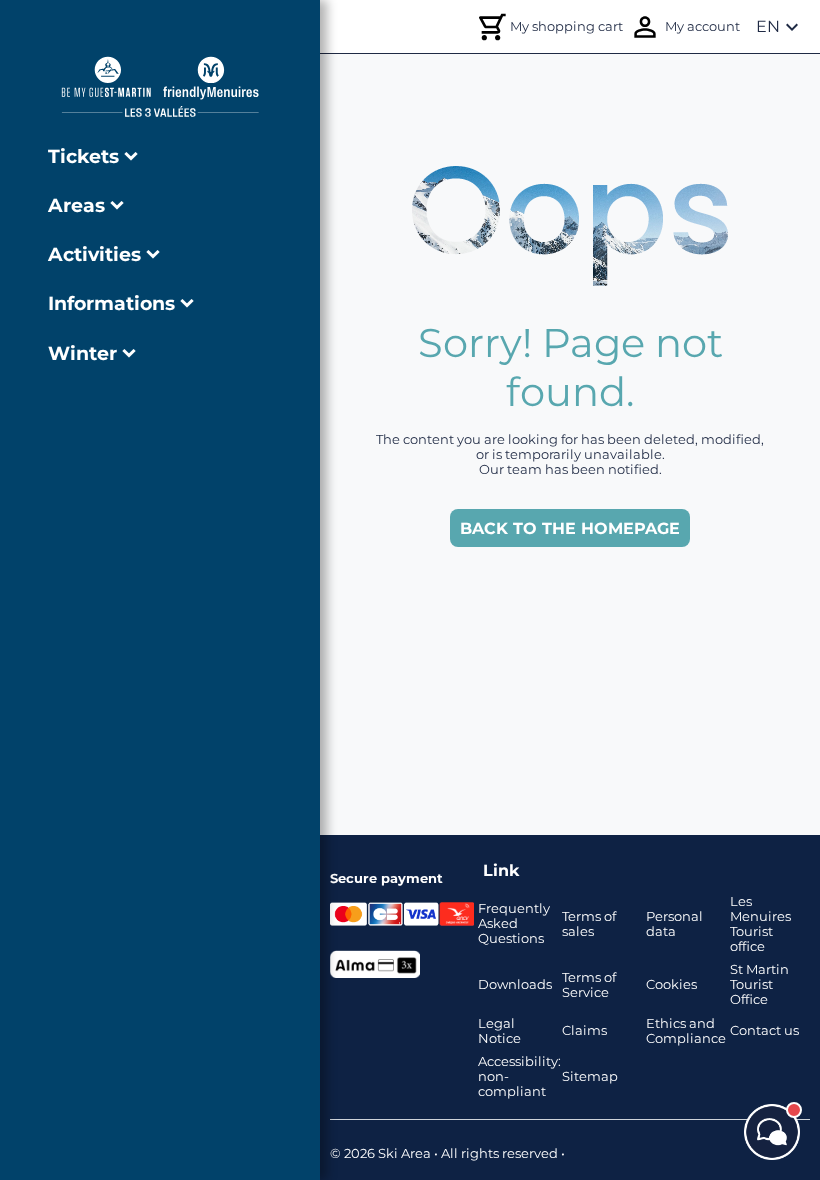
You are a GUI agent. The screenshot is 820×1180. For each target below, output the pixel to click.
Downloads (515, 984)
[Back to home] (160, 86)
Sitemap (590, 1076)
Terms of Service (589, 985)
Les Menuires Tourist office (760, 924)
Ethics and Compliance (686, 1031)
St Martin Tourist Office (759, 984)
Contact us (764, 1030)
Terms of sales (589, 924)
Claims (584, 1030)
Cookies (671, 984)
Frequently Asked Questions (514, 923)
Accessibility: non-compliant (518, 1076)
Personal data (674, 924)
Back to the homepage (570, 528)
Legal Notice (499, 1031)
